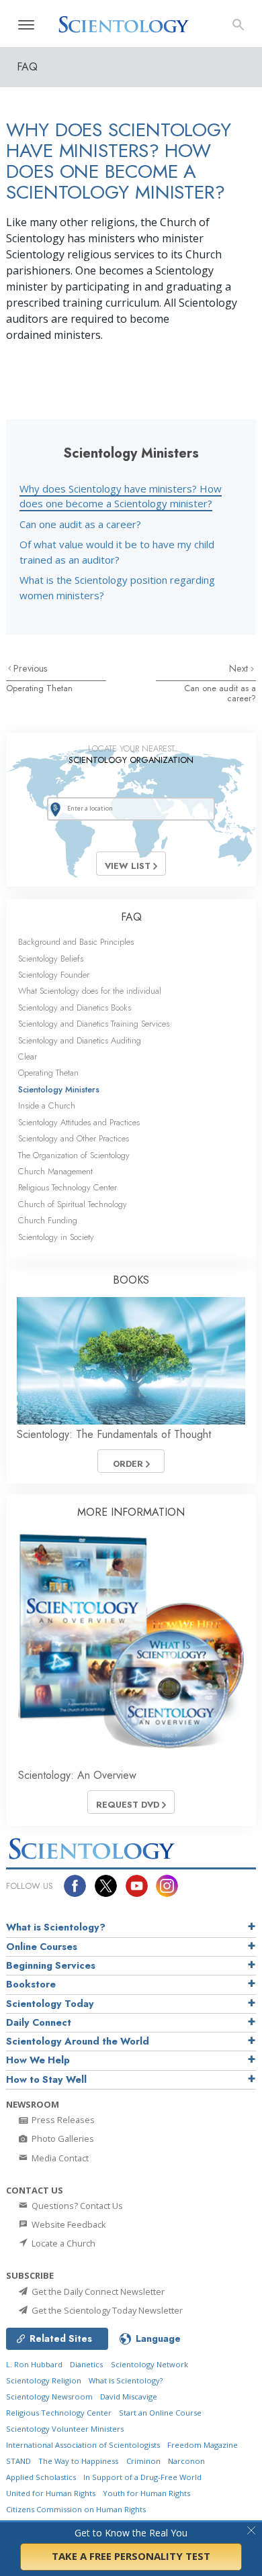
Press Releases (62, 2120)
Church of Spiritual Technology (73, 1204)
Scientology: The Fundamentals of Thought (114, 1434)
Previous (31, 668)
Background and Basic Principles (76, 942)
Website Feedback (68, 2224)
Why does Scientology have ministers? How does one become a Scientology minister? (121, 496)
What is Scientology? (56, 1927)
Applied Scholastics (41, 2477)
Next (240, 668)
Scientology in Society (56, 1237)
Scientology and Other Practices (74, 1138)
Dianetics (86, 2364)
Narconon (186, 2461)
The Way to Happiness (78, 2461)
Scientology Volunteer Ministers (65, 2429)
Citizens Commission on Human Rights (76, 2509)
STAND (18, 2461)
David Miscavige (129, 2397)
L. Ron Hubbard (34, 2364)
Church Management (55, 1171)
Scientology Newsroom (49, 2397)
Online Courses (42, 1947)
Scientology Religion (44, 2380)
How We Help (38, 2060)
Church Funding (48, 1220)
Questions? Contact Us (76, 2206)
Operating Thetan (39, 688)
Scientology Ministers (59, 1089)
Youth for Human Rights (146, 2493)
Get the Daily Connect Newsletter (97, 2291)
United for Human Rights (51, 2493)
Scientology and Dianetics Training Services (94, 1024)
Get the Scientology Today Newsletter (106, 2310)
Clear (28, 1057)
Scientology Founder (54, 975)
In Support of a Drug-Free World (142, 2477)
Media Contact (59, 2158)
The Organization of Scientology (74, 1155)
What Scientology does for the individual (90, 991)
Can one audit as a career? (80, 524)
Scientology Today (50, 2004)
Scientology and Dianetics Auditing (80, 1040)
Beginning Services (51, 1965)
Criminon (143, 2461)
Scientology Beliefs (51, 959)
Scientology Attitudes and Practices (79, 1122)
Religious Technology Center (68, 1187)
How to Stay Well (46, 2079)
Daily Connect (39, 2022)
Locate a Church (62, 2243)
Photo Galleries (62, 2139)
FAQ (131, 917)
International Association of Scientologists (83, 2445)
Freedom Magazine (203, 2445)
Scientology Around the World (78, 2041)
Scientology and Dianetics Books (75, 1008)
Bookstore (31, 1984)
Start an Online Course (160, 2413)
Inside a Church (47, 1105)
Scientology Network (149, 2364)
